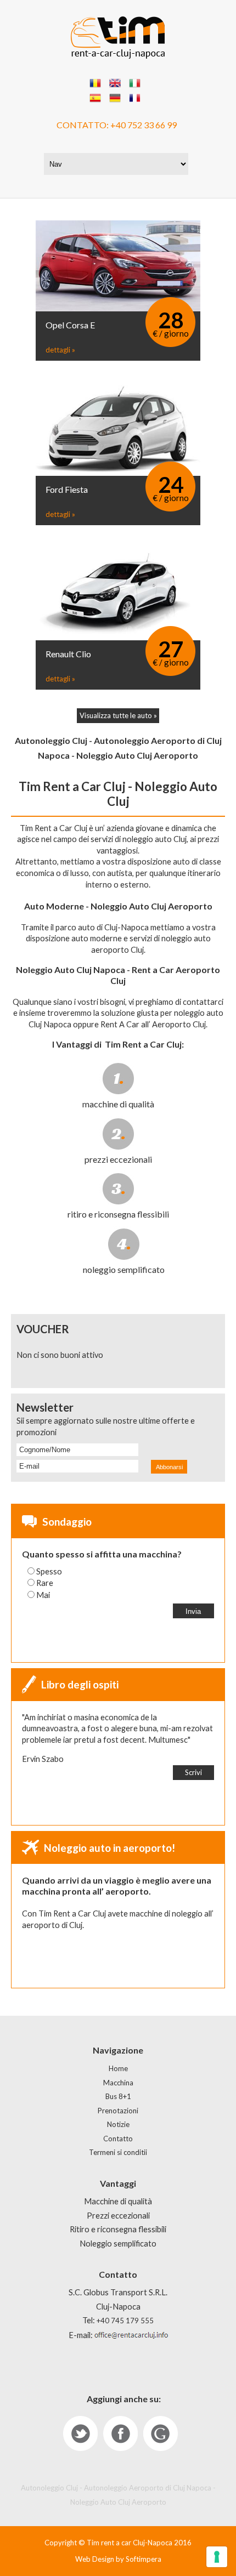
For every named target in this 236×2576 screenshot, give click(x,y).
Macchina (118, 2083)
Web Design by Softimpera (118, 2559)
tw (80, 2433)
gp (161, 2433)
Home (118, 2068)
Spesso (49, 1571)
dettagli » (60, 350)
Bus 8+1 (118, 2096)
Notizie (118, 2124)
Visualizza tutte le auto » (118, 715)
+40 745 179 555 (125, 2321)
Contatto (118, 2139)
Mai (43, 1595)
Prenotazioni (118, 2111)
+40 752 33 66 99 (144, 125)
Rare (45, 1583)
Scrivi (193, 1772)
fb (120, 2433)
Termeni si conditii (118, 2152)
